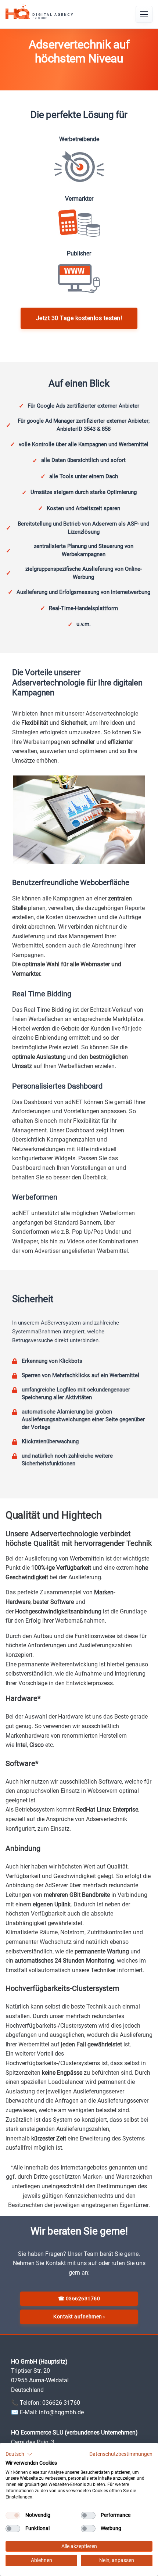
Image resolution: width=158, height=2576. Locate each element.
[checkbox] (13, 2515)
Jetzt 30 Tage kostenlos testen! (79, 318)
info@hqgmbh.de (61, 2412)
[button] (19, 2454)
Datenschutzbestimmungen (121, 2454)
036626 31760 (61, 2403)
